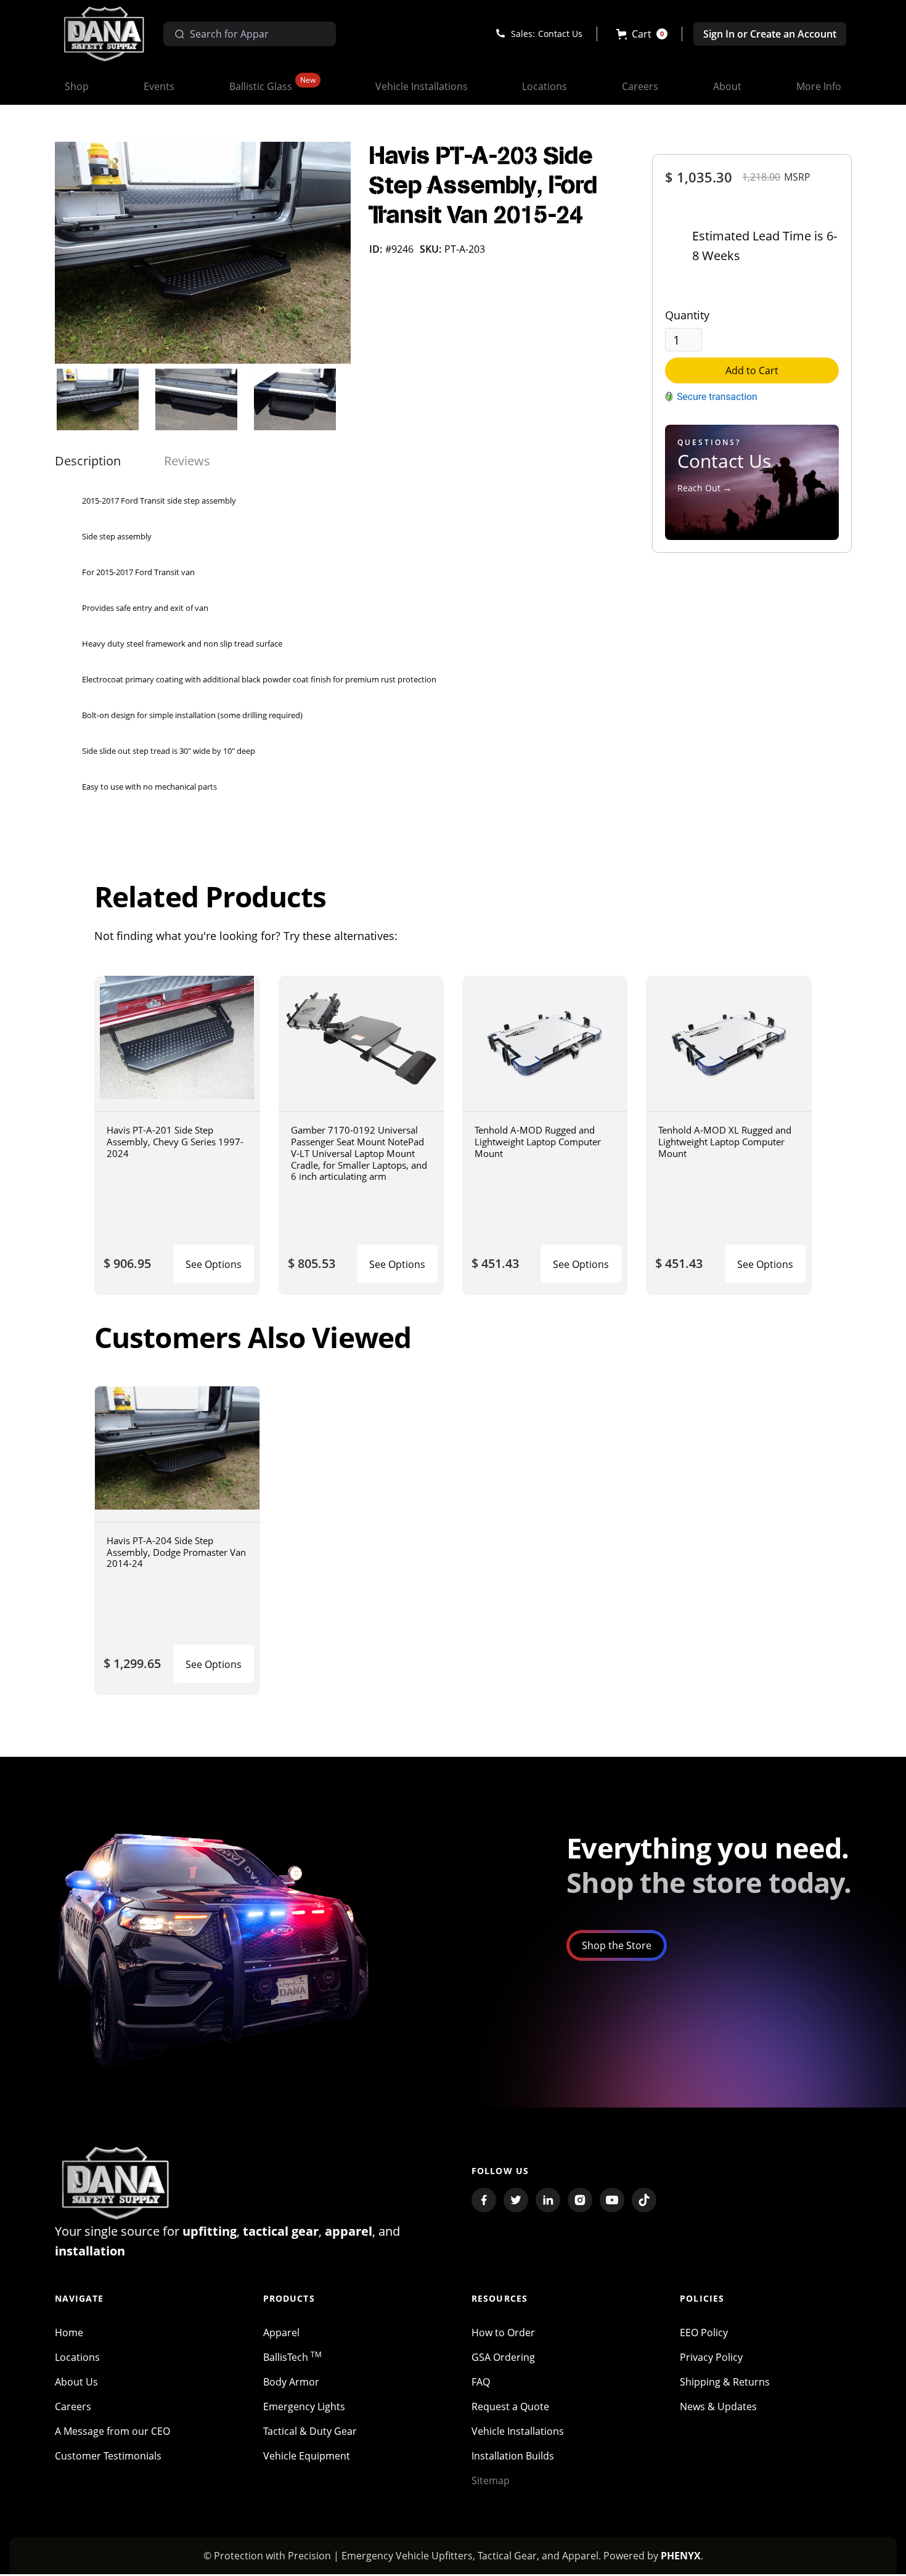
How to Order (503, 2333)
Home (69, 2333)
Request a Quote (510, 2406)
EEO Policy (704, 2333)
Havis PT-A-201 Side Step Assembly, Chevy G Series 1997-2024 (175, 1141)
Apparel (281, 2333)
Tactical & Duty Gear (310, 2431)
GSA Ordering (503, 2357)
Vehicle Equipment (307, 2456)
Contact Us (560, 34)
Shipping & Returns (725, 2382)
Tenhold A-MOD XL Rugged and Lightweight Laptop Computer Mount (725, 1141)
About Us (76, 2382)
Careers (73, 2406)
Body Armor (291, 2382)
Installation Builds (513, 2456)
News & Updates (718, 2406)
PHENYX (681, 2556)
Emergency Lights (304, 2406)
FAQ (481, 2382)
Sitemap (491, 2480)
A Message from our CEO (112, 2431)
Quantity (687, 315)
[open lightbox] (203, 253)
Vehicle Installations (518, 2431)
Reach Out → (704, 488)
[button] (642, 34)
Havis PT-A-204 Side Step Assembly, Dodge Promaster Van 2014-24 (176, 1552)
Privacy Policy (711, 2357)
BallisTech (292, 2357)
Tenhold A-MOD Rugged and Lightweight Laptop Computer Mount (538, 1141)
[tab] (88, 461)
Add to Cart (752, 370)
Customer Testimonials (108, 2456)
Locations (77, 2357)
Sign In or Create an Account (770, 34)
